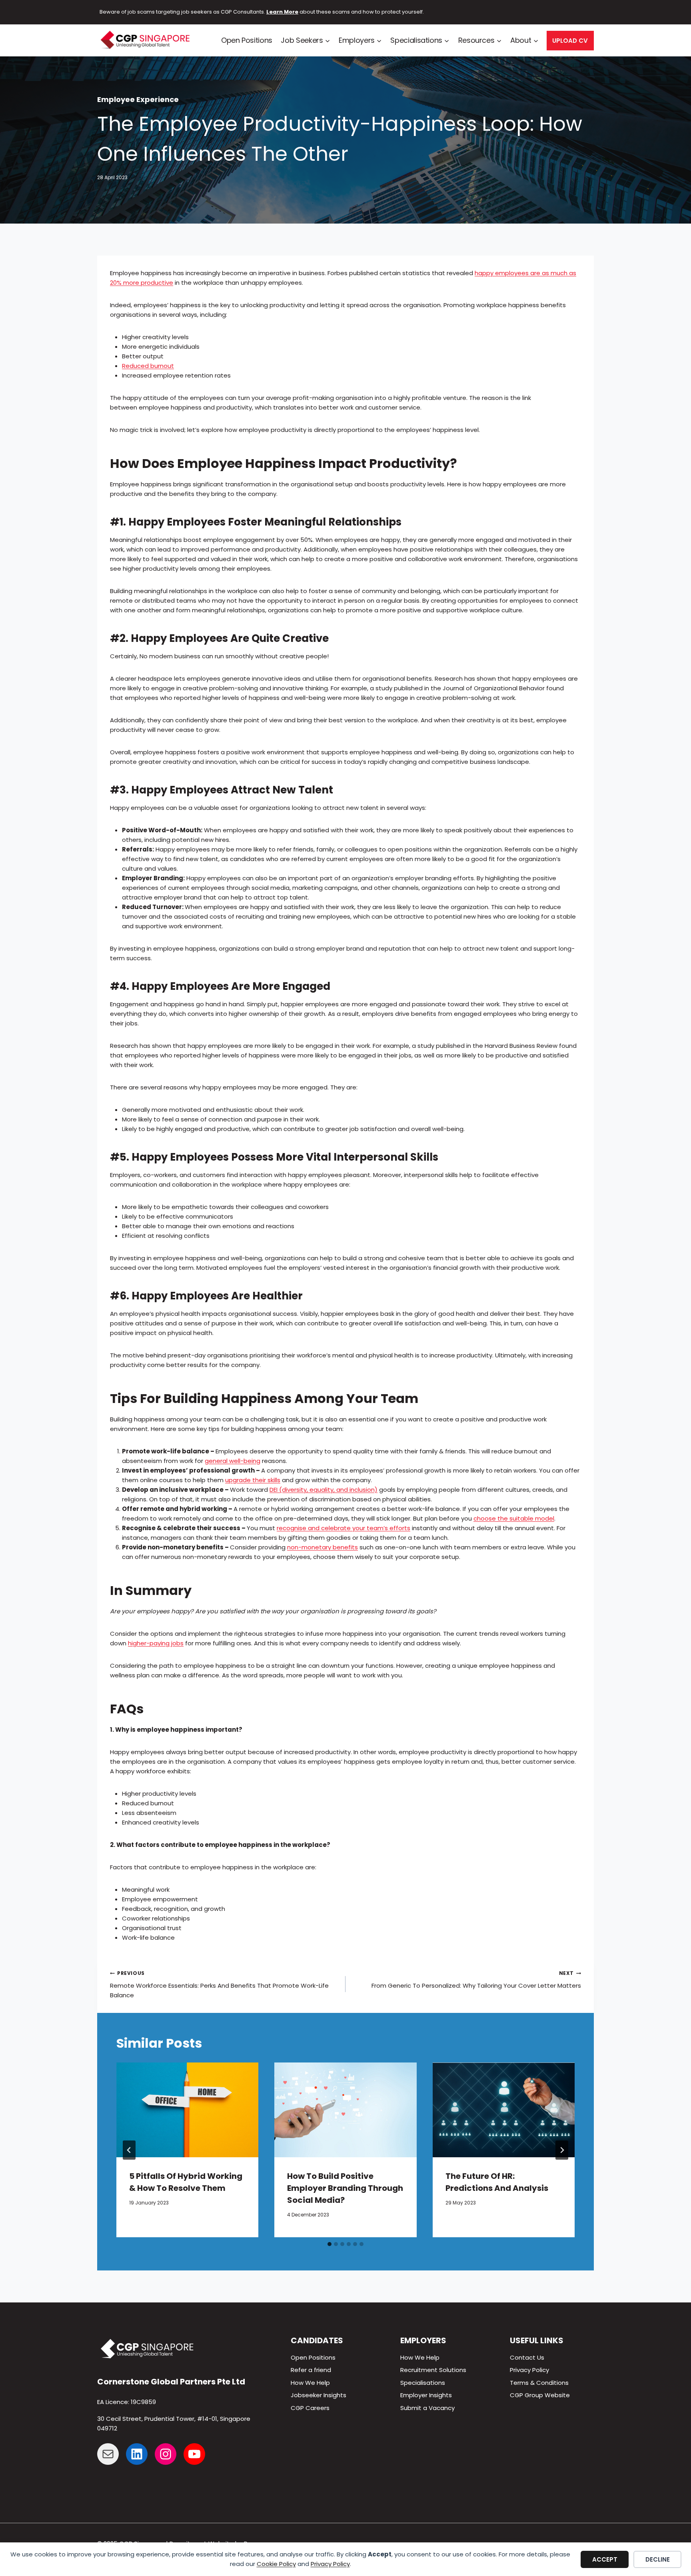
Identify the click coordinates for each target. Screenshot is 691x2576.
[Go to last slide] (129, 2150)
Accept (605, 2559)
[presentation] (187, 2110)
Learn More (282, 12)
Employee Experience (138, 99)
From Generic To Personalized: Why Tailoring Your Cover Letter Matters (476, 1980)
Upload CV (570, 41)
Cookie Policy (276, 2564)
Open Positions (247, 40)
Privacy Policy (330, 2564)
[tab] (330, 2244)
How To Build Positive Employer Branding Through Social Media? (345, 2188)
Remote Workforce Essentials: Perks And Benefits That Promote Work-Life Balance (219, 1984)
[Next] (562, 2150)
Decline (658, 2559)
